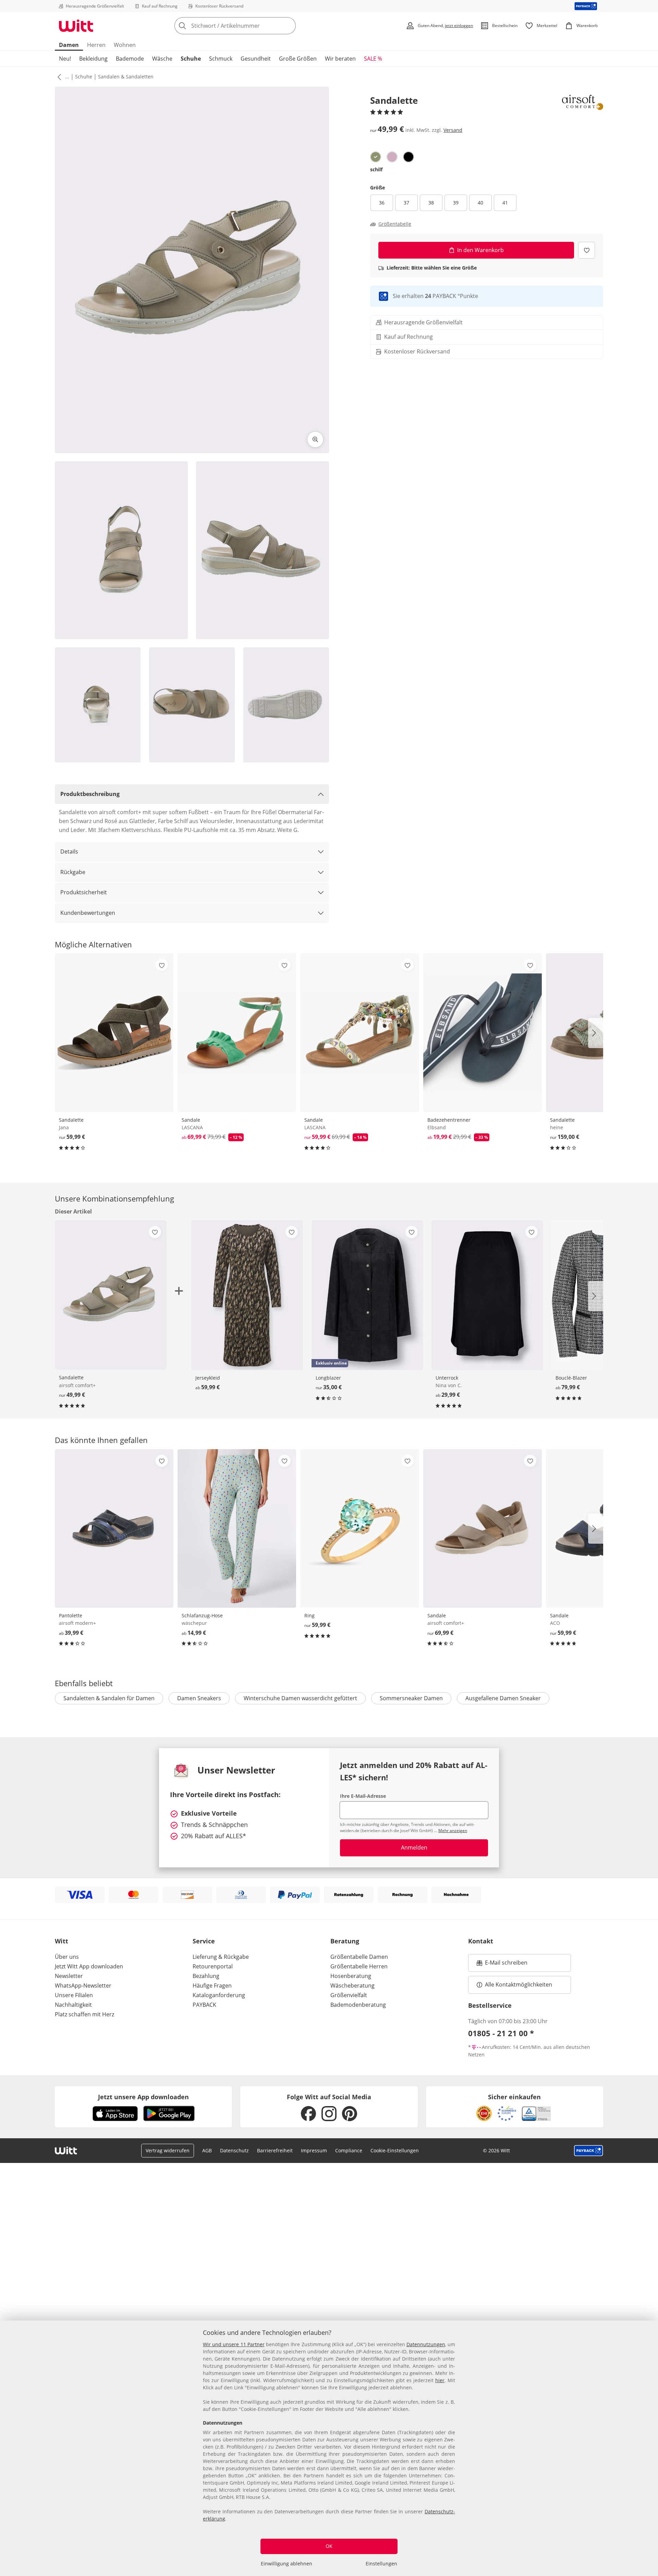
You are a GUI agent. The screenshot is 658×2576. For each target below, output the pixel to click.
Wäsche (162, 59)
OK (329, 2546)
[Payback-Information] (589, 2151)
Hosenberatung (351, 1976)
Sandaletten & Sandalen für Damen (109, 1698)
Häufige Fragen (212, 1986)
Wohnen (125, 45)
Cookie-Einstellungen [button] (395, 2150)
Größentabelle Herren (359, 1966)
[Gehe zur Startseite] (76, 26)
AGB (207, 2150)
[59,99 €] (114, 1032)
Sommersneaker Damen (411, 1698)
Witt (62, 1941)
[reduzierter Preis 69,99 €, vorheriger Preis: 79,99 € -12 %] (237, 1032)
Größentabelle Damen (359, 1957)
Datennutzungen (426, 2344)
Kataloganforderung (219, 1995)
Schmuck (221, 59)
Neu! (65, 59)
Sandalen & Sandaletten (126, 77)
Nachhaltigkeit (73, 2005)
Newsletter (69, 1976)
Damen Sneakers (199, 1698)
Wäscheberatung (352, 1986)
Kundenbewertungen (88, 913)
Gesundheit (256, 59)
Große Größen (298, 59)
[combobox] (250, 26)
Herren (96, 45)
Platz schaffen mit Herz (84, 2014)
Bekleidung (93, 59)
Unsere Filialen (74, 1995)
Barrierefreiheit (275, 2150)
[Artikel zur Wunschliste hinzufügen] (587, 250)
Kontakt (481, 1941)
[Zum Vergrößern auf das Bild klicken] (315, 439)
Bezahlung (206, 1976)
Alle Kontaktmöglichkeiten (519, 1984)
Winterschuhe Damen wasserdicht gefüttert (300, 1698)
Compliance (349, 2150)
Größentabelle (395, 224)
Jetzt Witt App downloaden (89, 1966)
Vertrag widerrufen (168, 2150)
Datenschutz (234, 2150)
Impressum (314, 2150)
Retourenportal (213, 1966)
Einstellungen (381, 2563)
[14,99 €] (237, 1528)
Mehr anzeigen (453, 1831)
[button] (58, 77)
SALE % (373, 59)
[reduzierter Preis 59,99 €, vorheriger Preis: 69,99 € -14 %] (360, 1032)
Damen (69, 45)
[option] (376, 157)
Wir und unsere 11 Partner (234, 2344)
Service (204, 1941)
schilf (376, 169)
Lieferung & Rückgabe (221, 1957)
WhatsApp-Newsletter (83, 1986)
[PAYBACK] (586, 6)
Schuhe (191, 59)
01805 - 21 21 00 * (501, 2033)
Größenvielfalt (349, 1995)
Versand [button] (453, 130)
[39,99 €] (114, 1528)
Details (69, 851)
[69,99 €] (483, 1528)
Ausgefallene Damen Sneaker (503, 1698)
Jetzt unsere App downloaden (143, 2097)
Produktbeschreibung (90, 794)
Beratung (345, 1941)
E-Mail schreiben (502, 1965)
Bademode (130, 59)
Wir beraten (340, 59)
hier (440, 2380)
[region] (329, 2448)
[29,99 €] (487, 1295)
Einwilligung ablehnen (287, 2563)
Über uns (67, 1957)
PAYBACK (204, 2005)
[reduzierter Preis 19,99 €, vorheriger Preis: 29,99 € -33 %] (483, 1032)
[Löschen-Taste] (289, 26)
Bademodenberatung (358, 2005)
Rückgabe (73, 872)
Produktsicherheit (84, 892)
